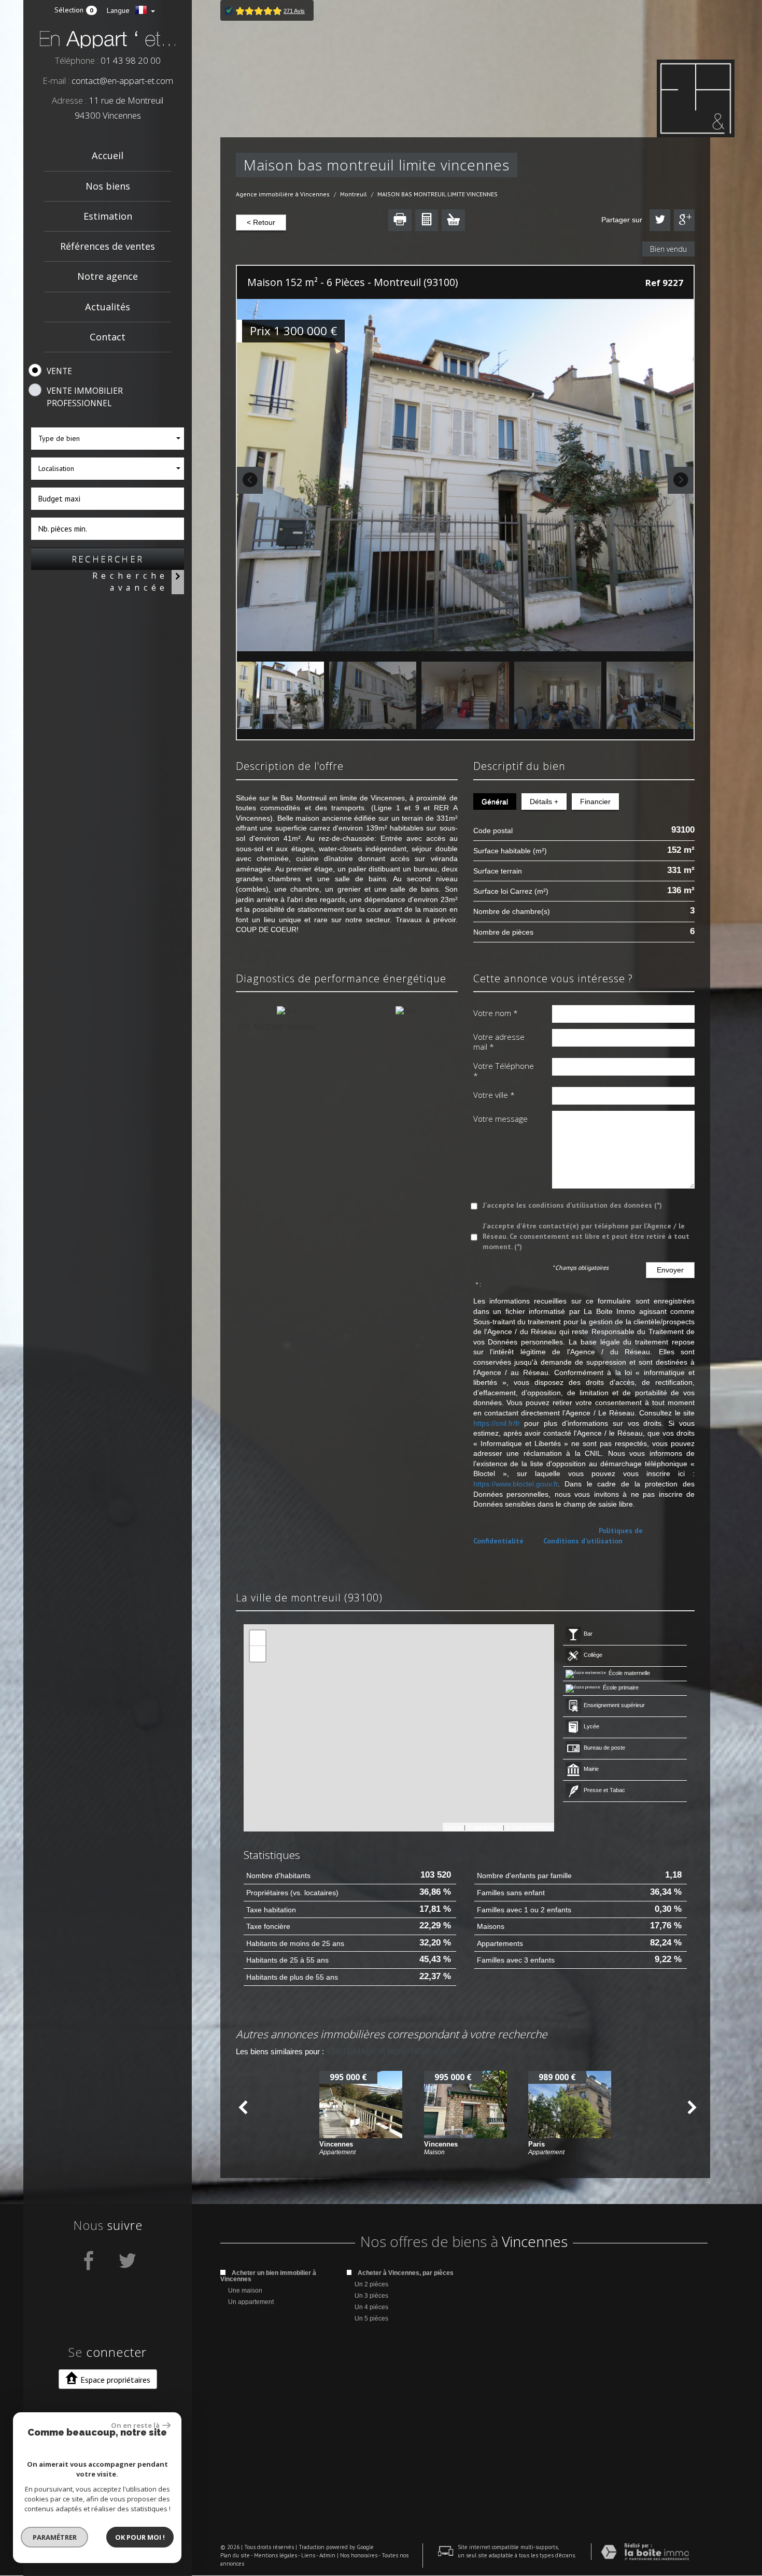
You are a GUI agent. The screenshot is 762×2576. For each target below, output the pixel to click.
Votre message (500, 1119)
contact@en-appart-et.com (122, 81)
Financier (595, 802)
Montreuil (354, 194)
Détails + (544, 802)
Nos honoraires (359, 2555)
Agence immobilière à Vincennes (283, 194)
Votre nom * (496, 1013)
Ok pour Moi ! (140, 2537)
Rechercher (108, 559)
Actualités (108, 307)
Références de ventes (108, 246)
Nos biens (108, 186)
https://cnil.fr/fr (497, 1423)
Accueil (108, 155)
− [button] (258, 1654)
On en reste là (135, 2425)
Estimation (108, 216)
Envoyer (670, 1270)
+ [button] (258, 1638)
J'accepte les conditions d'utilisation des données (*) (572, 1205)
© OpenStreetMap (529, 1827)
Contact (108, 337)
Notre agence (108, 276)
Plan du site (235, 2555)
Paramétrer (55, 2537)
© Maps (484, 1827)
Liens (308, 2555)
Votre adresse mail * (499, 1042)
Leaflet (454, 1827)
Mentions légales (276, 2555)
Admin (327, 2555)
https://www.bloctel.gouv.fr (516, 1484)
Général (495, 802)
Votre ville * (494, 1095)
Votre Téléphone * (504, 1071)
